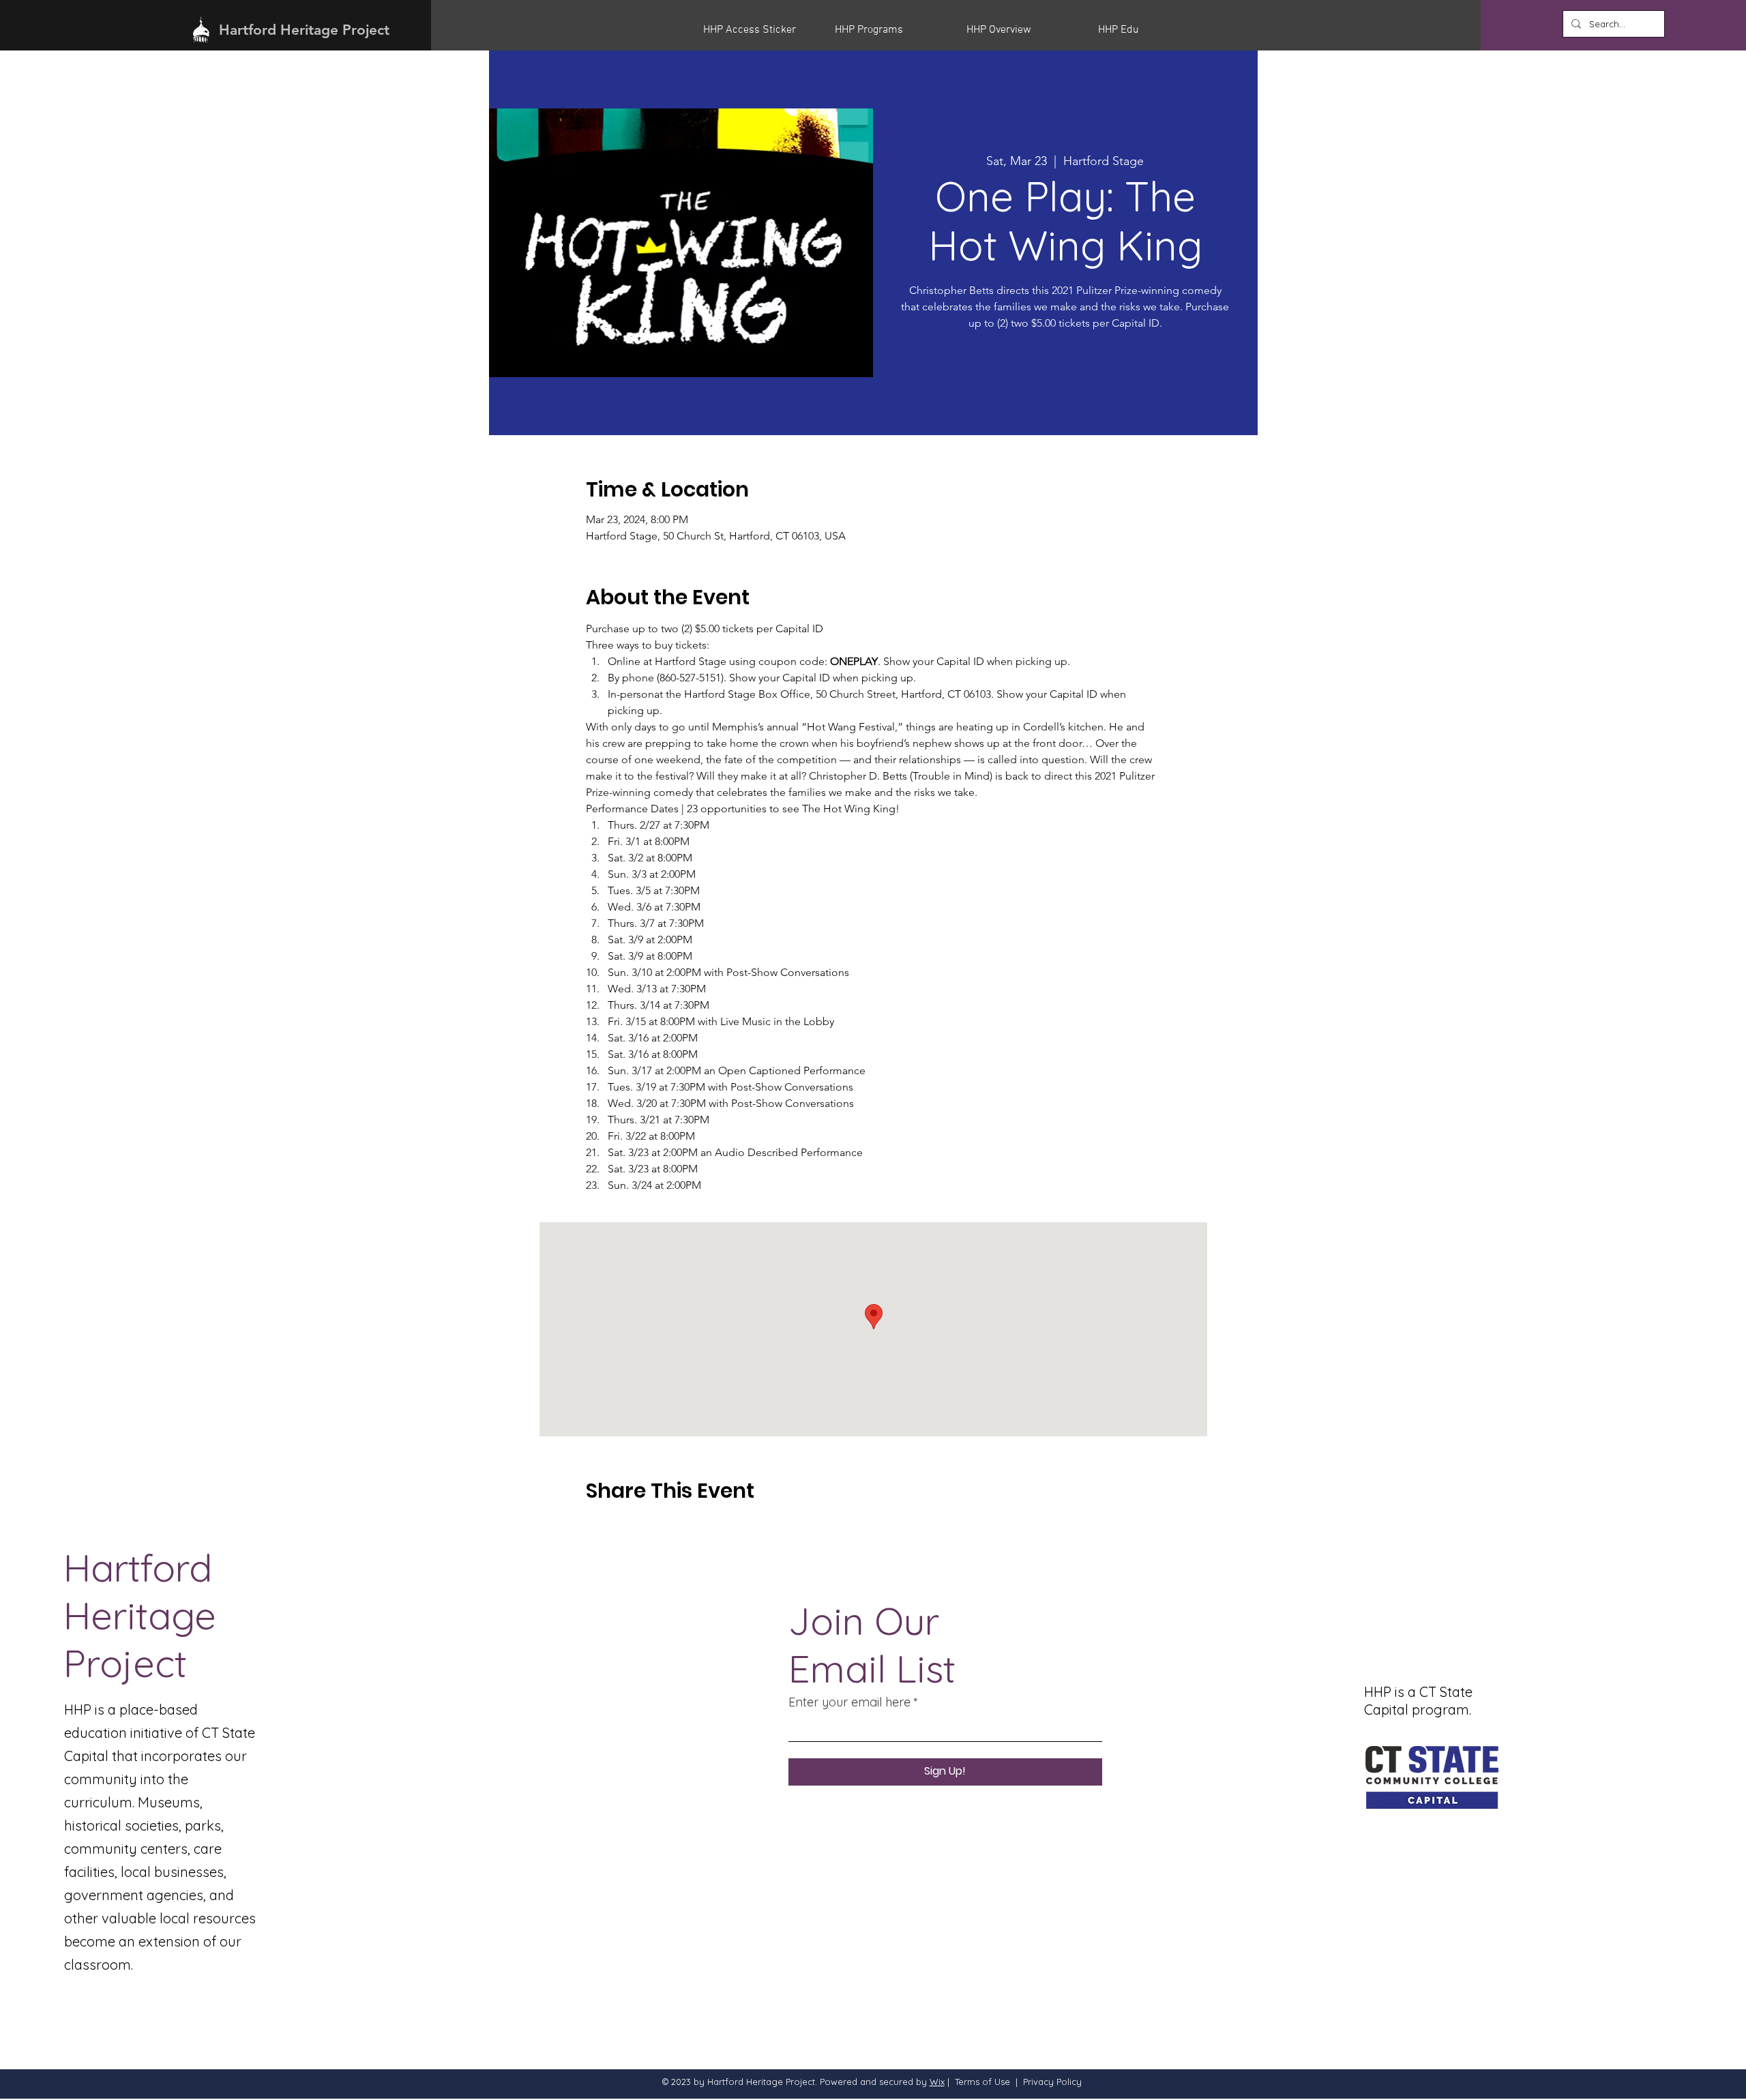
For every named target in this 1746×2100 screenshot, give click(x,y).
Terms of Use (982, 2082)
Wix (937, 2082)
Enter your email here (849, 1702)
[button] (759, 30)
